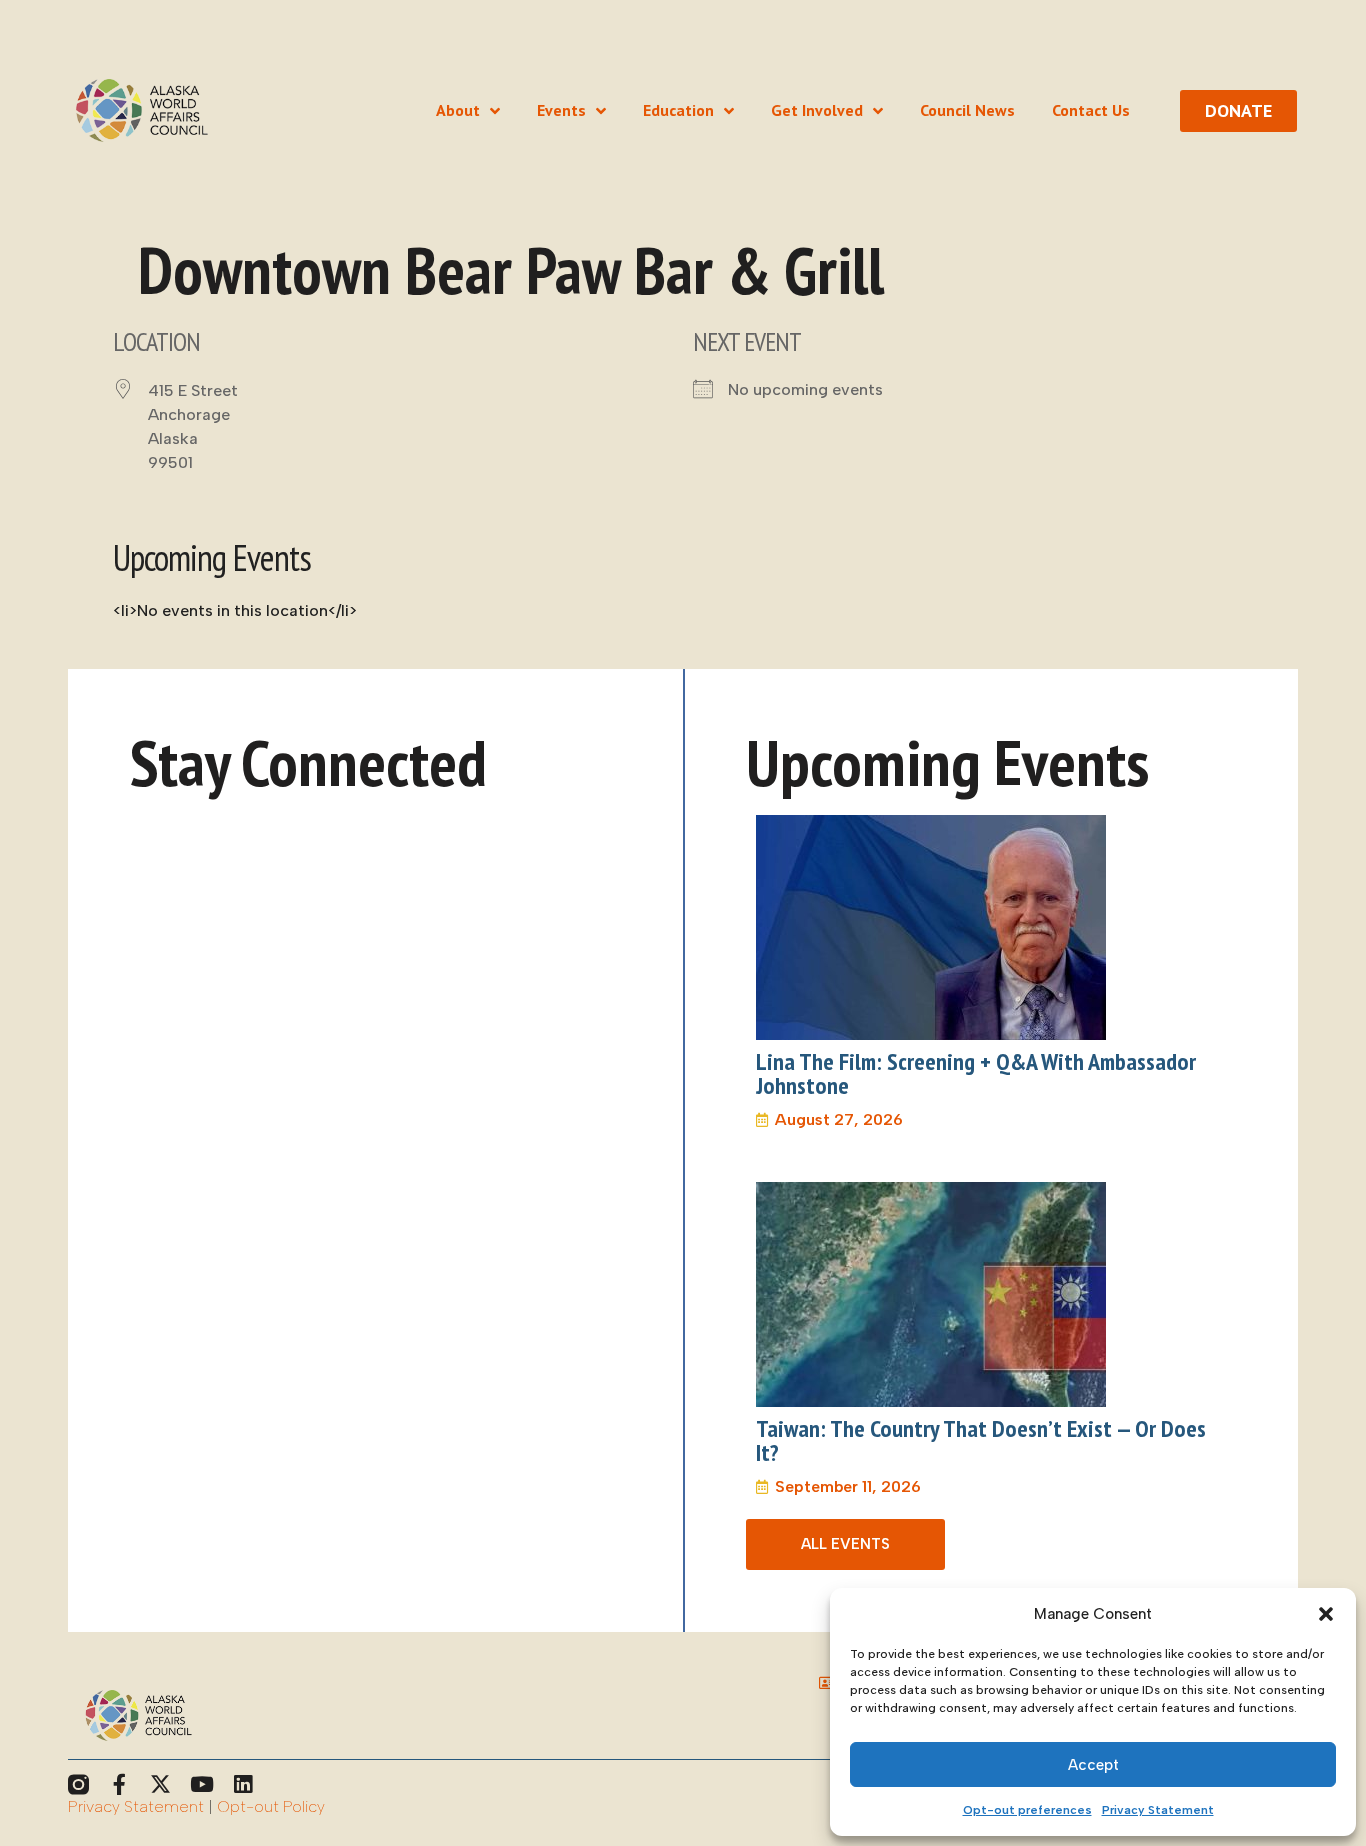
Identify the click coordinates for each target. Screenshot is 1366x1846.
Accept (1093, 1765)
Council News (967, 110)
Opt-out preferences (1027, 1810)
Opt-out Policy (271, 1806)
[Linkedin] (242, 1784)
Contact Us (1091, 110)
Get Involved (817, 110)
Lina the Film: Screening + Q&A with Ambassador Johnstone (976, 1073)
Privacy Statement (1158, 1810)
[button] (1326, 1614)
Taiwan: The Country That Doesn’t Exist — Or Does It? (981, 1440)
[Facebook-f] (119, 1784)
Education (678, 110)
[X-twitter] (160, 1784)
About (458, 110)
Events (561, 110)
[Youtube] (201, 1784)
